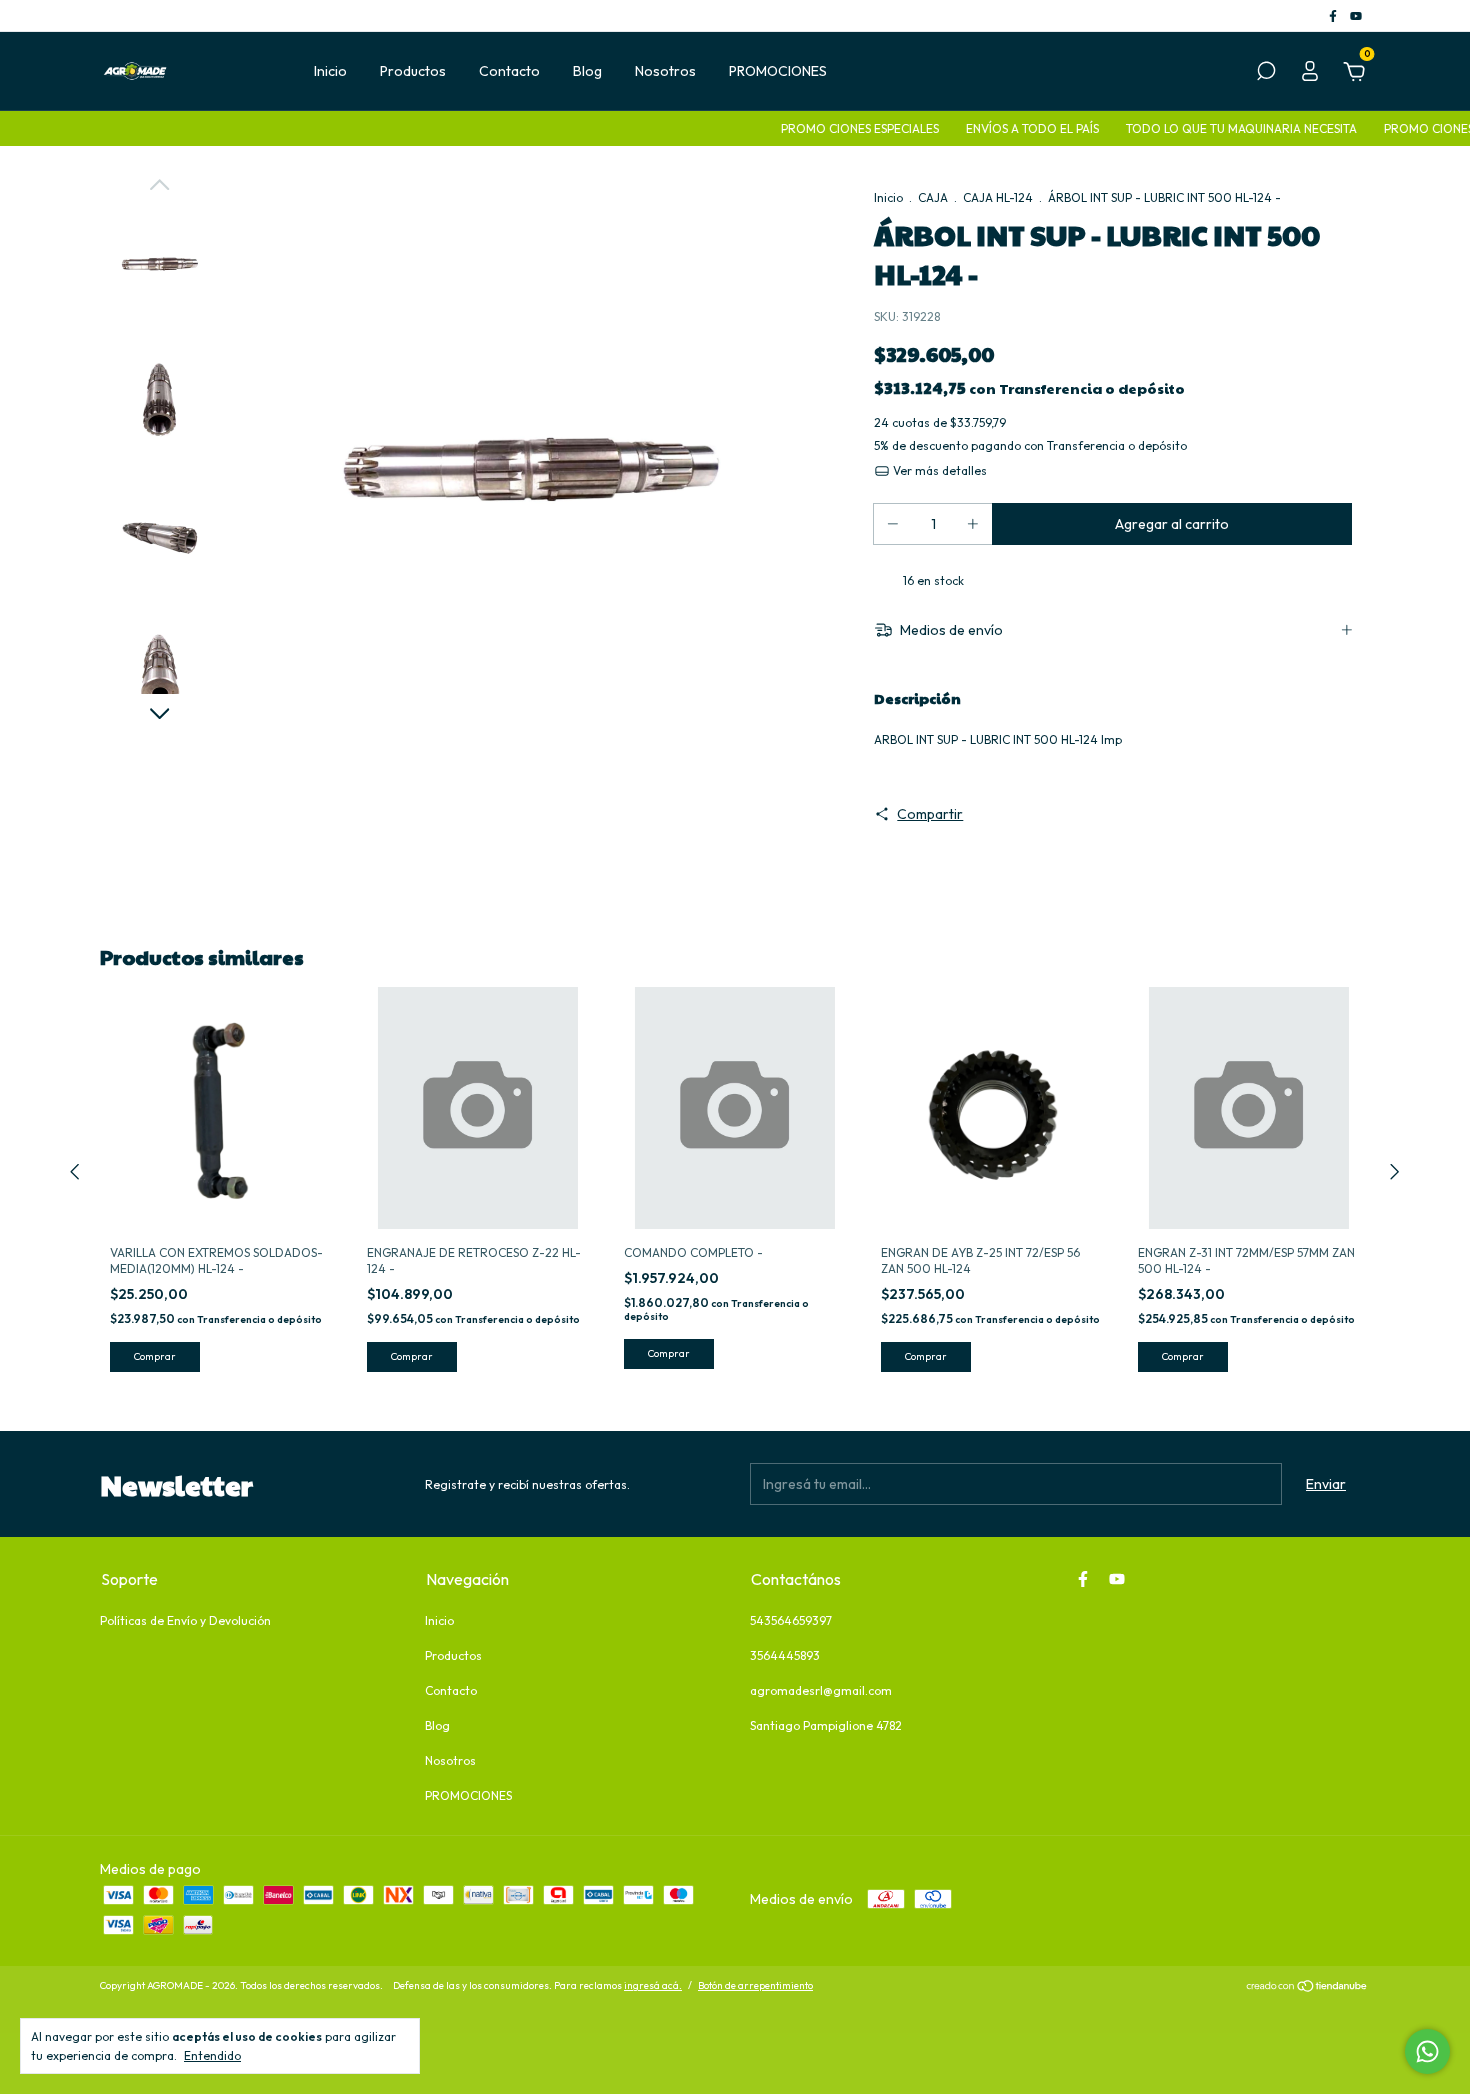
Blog (587, 71)
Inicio (330, 71)
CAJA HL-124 (998, 197)
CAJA (933, 197)
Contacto (509, 71)
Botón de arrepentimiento (755, 1985)
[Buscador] (1266, 74)
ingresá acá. (653, 1985)
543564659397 (791, 1620)
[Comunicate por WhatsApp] (1427, 2051)
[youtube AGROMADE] (1356, 15)
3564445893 (785, 1655)
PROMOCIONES (778, 71)
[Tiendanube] (1307, 1988)
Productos (413, 71)
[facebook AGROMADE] (1334, 15)
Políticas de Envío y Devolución (185, 1620)
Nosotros (665, 71)
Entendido (212, 2055)
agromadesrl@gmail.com (821, 1690)
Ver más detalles (938, 470)
